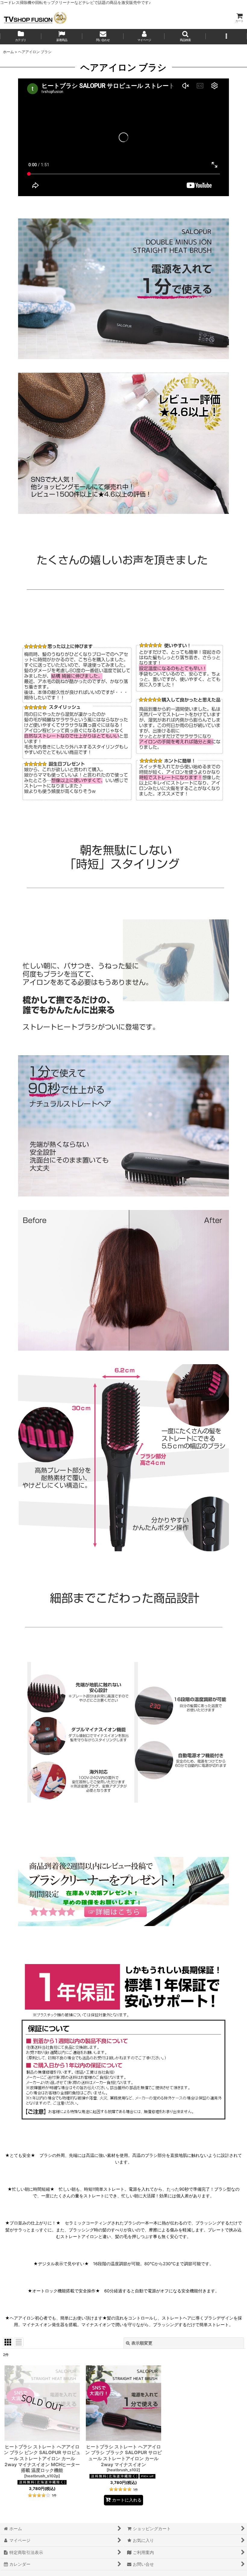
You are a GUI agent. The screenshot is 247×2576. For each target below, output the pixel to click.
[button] (185, 37)
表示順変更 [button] (142, 2343)
